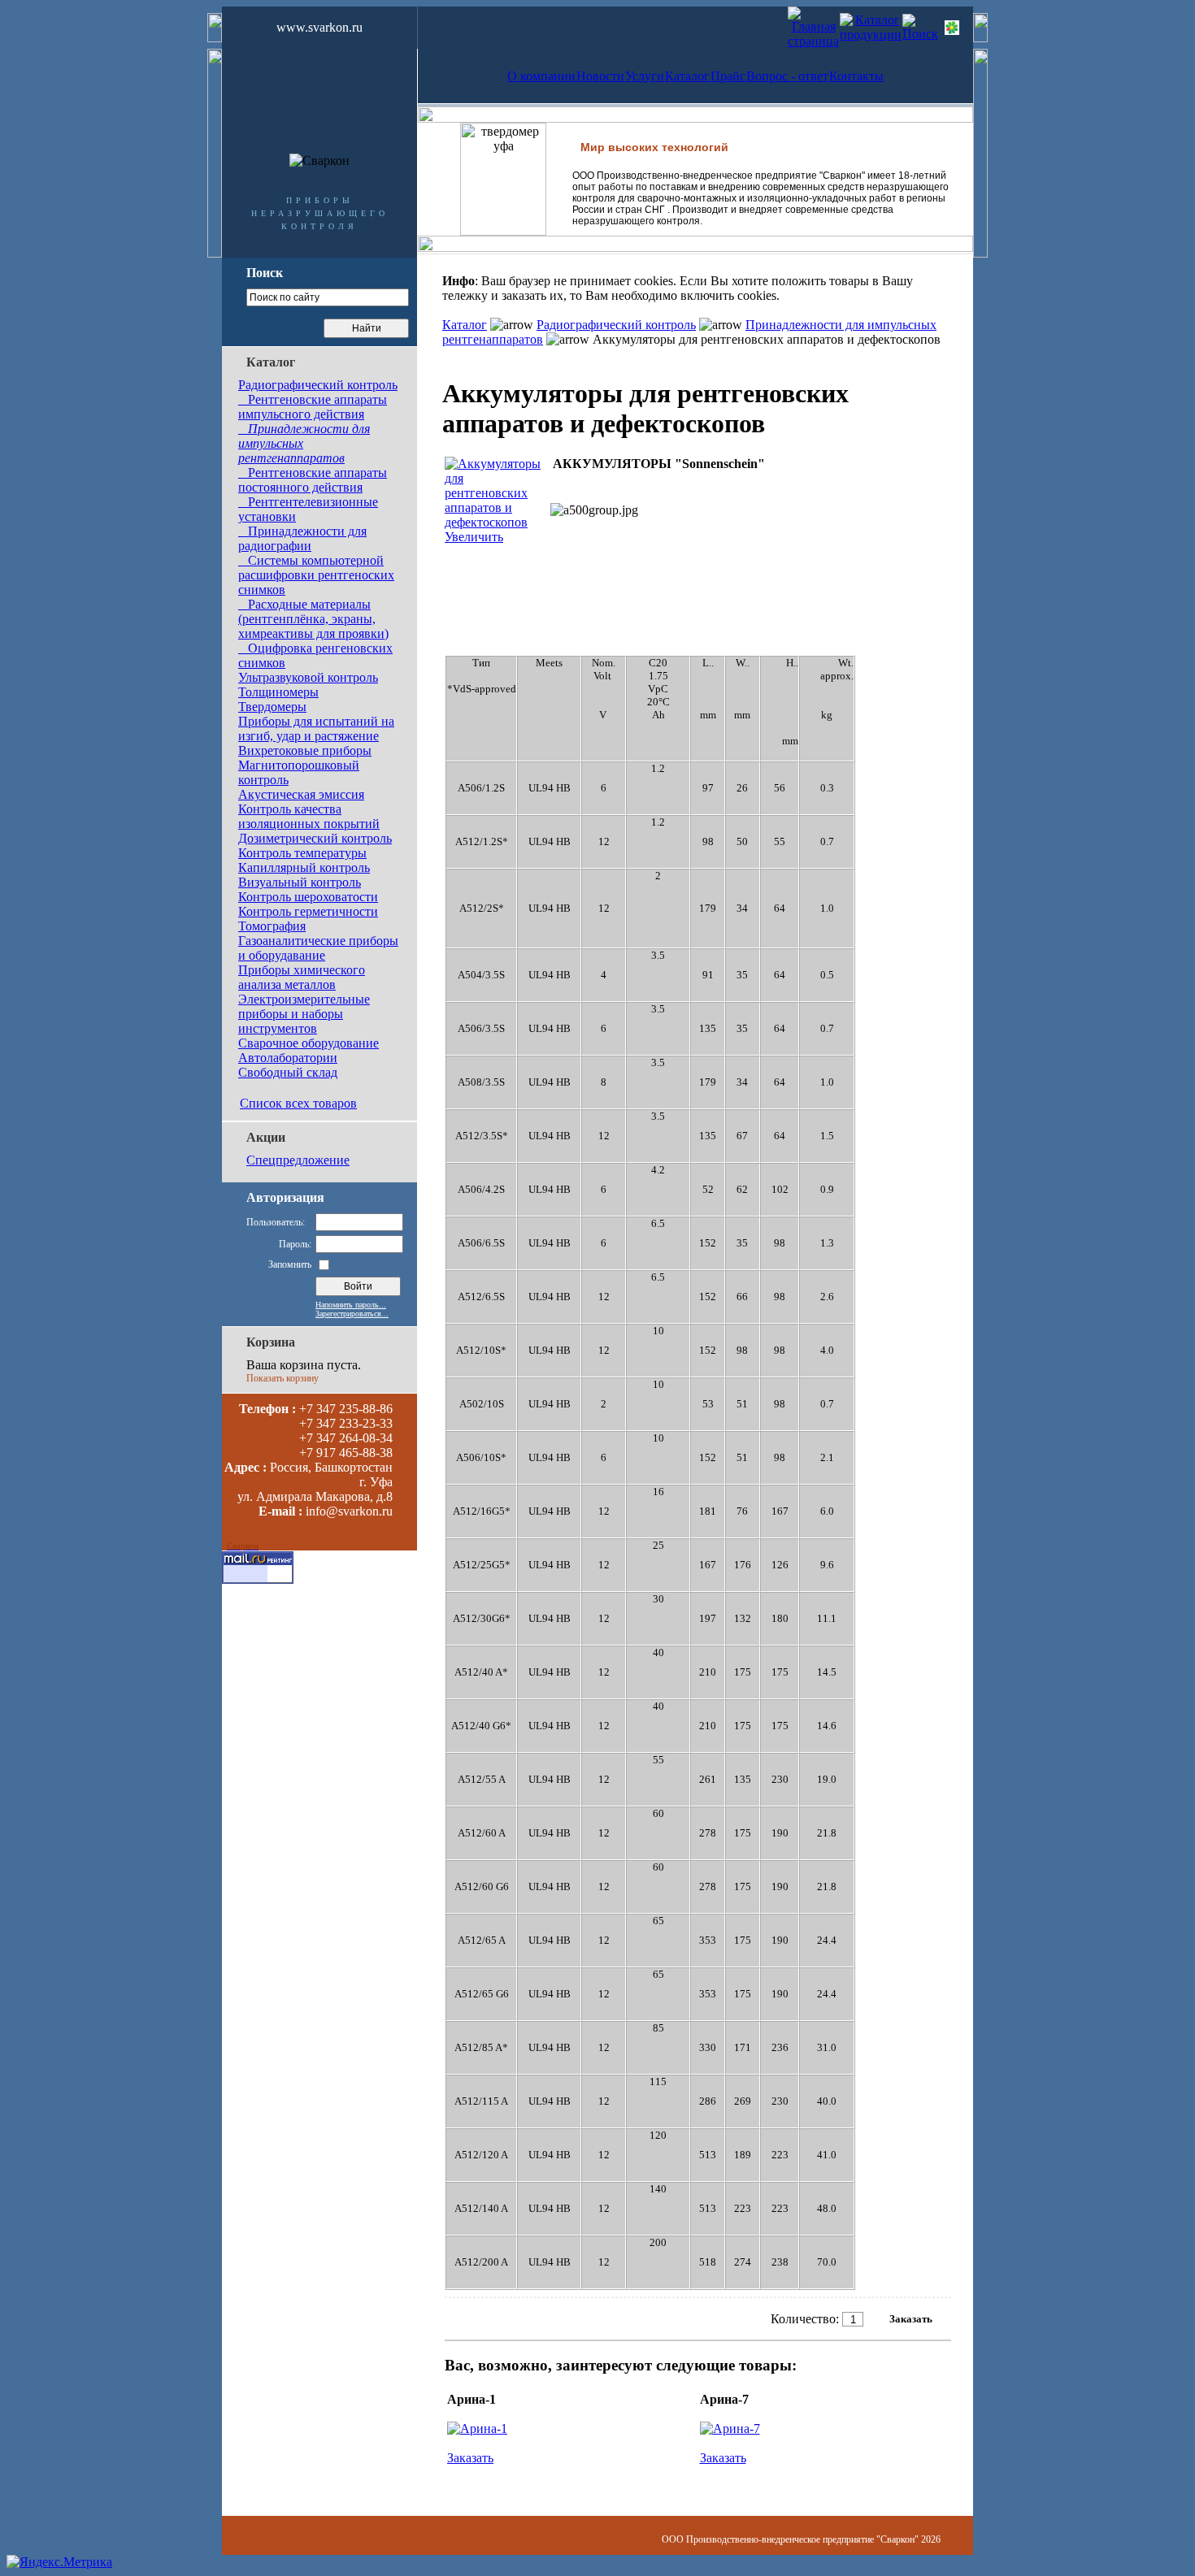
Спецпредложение (298, 1160)
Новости (600, 76)
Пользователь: (276, 1222)
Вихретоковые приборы (305, 750)
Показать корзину (282, 1378)
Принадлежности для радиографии (302, 538)
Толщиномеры (278, 692)
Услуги (645, 76)
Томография (272, 926)
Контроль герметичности (308, 911)
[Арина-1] (477, 2429)
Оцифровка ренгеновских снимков (315, 655)
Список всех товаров (298, 1103)
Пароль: (295, 1244)
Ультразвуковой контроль (308, 677)
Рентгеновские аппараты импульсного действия (313, 407)
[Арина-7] (730, 2429)
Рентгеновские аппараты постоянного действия (313, 480)
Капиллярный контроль (304, 867)
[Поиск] (920, 34)
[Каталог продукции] (871, 35)
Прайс (728, 76)
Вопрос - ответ (787, 76)
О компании (541, 76)
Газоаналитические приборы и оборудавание (318, 948)
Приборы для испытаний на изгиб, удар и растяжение (316, 729)
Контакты (856, 76)
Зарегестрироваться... (352, 1314)
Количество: (805, 2319)
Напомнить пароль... (351, 1305)
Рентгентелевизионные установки (308, 509)
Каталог (687, 76)
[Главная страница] (813, 41)
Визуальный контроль (300, 882)
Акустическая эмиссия (301, 794)
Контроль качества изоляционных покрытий (309, 816)
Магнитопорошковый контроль (299, 772)
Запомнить (290, 1264)
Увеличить (474, 537)
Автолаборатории (288, 1058)
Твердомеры (272, 707)
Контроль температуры (302, 853)
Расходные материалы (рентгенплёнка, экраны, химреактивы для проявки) (313, 619)
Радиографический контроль (318, 385)
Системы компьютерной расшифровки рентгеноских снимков (316, 575)
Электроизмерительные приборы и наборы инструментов (304, 1014)
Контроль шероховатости (308, 897)
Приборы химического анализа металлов (302, 977)
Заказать (470, 2458)
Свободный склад (288, 1072)
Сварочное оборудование (309, 1043)
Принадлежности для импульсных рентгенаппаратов (304, 443)
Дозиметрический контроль (315, 838)
